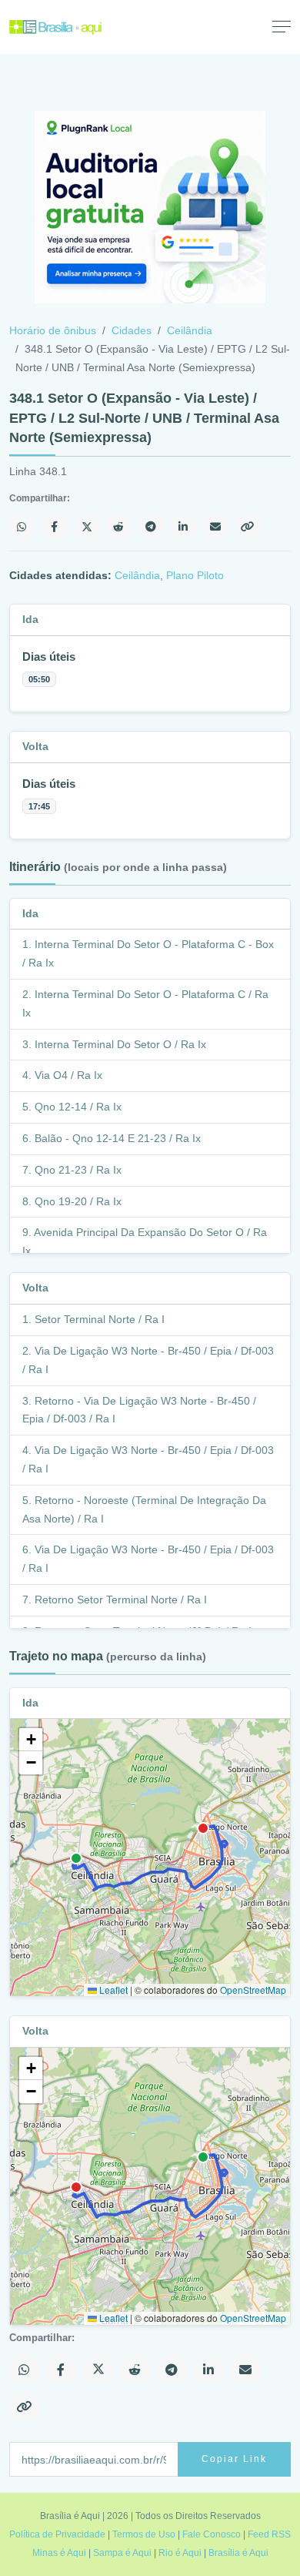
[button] (31, 1740)
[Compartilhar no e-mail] (216, 527)
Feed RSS (269, 2534)
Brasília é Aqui (238, 2553)
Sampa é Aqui (122, 2553)
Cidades (132, 330)
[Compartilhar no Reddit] (119, 527)
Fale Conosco (212, 2534)
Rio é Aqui (180, 2553)
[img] (150, 1857)
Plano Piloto (195, 575)
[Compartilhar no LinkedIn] (184, 527)
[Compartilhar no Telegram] (152, 527)
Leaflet (112, 1990)
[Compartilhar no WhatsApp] (22, 527)
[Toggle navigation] (282, 26)
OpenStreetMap (253, 1990)
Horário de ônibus (53, 330)
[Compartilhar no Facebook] (55, 527)
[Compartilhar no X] (87, 527)
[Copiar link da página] (248, 527)
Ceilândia (190, 330)
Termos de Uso (144, 2534)
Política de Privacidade (57, 2534)
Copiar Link (234, 2459)
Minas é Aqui (59, 2553)
